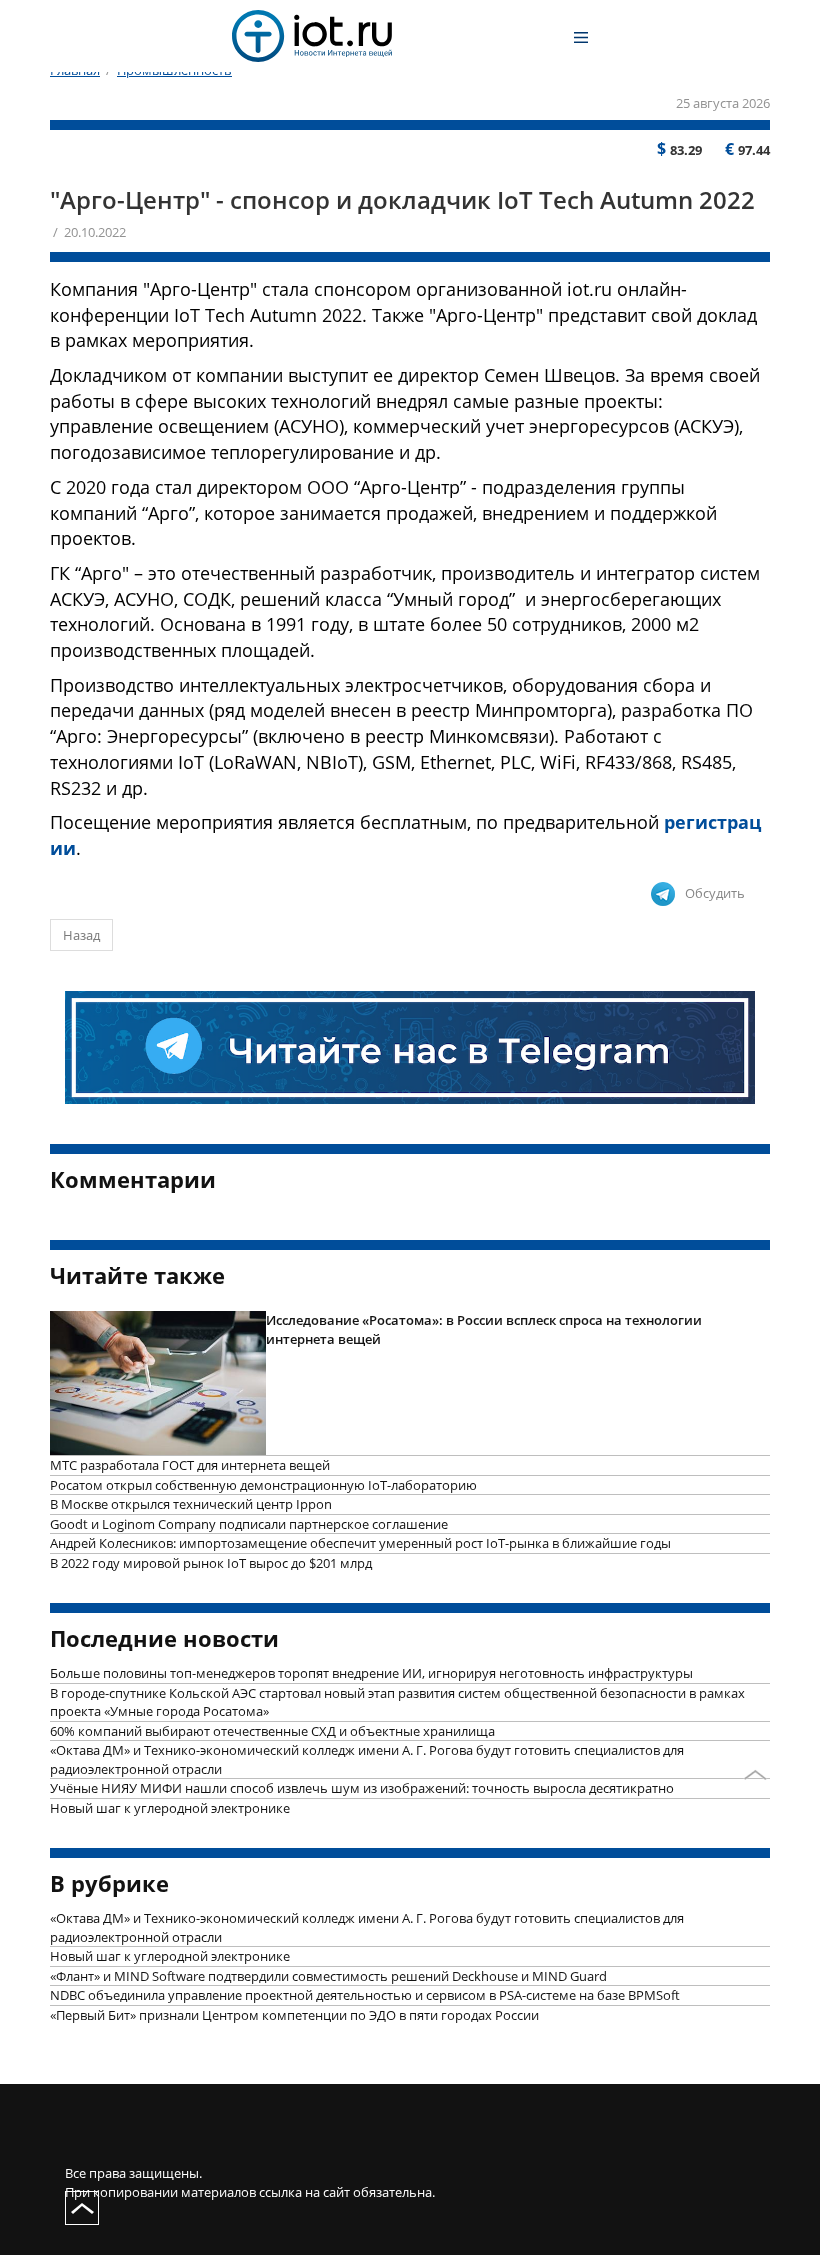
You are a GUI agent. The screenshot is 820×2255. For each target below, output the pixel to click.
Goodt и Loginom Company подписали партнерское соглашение (249, 1524)
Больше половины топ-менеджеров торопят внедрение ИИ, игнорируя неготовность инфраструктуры (371, 1673)
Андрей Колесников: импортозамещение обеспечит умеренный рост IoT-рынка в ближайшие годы (360, 1543)
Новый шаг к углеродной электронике (170, 1808)
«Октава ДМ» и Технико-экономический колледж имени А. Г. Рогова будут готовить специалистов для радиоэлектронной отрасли (367, 1759)
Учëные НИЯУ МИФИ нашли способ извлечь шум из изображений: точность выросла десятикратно (362, 1788)
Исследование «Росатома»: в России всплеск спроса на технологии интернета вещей (484, 1329)
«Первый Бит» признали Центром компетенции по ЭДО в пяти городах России (294, 2015)
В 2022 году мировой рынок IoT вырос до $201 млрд (211, 1563)
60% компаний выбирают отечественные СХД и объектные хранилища (272, 1731)
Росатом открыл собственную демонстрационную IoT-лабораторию (263, 1485)
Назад (81, 935)
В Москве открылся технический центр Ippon (191, 1504)
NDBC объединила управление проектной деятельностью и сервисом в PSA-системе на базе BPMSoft (365, 1995)
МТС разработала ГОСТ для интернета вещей (190, 1465)
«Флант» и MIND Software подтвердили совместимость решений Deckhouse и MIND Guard (328, 1976)
